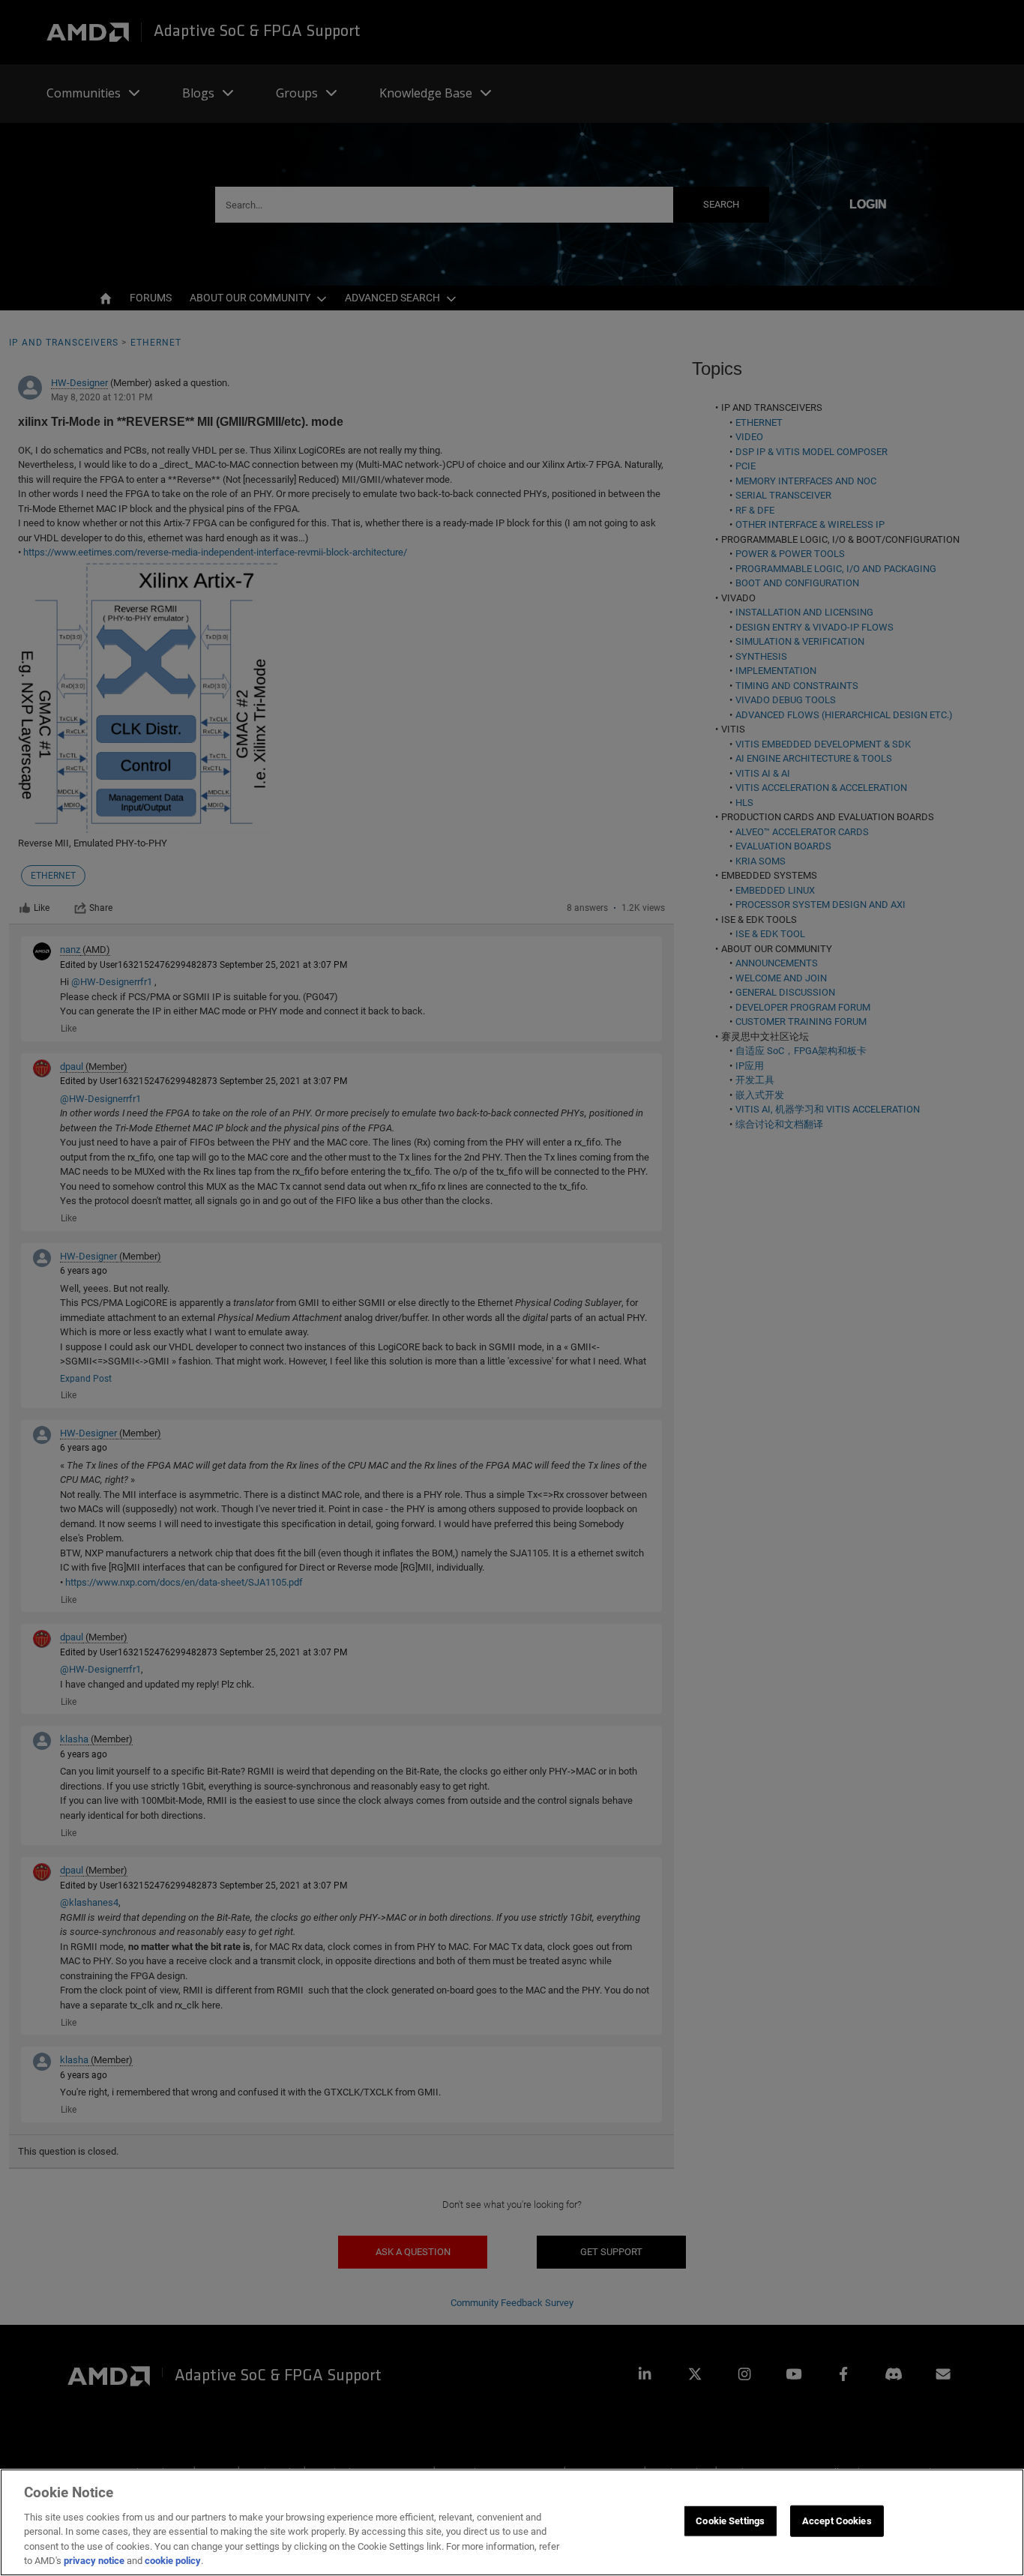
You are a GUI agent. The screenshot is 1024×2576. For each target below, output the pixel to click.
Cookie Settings (730, 2521)
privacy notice (94, 2561)
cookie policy (173, 2561)
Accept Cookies (837, 2521)
